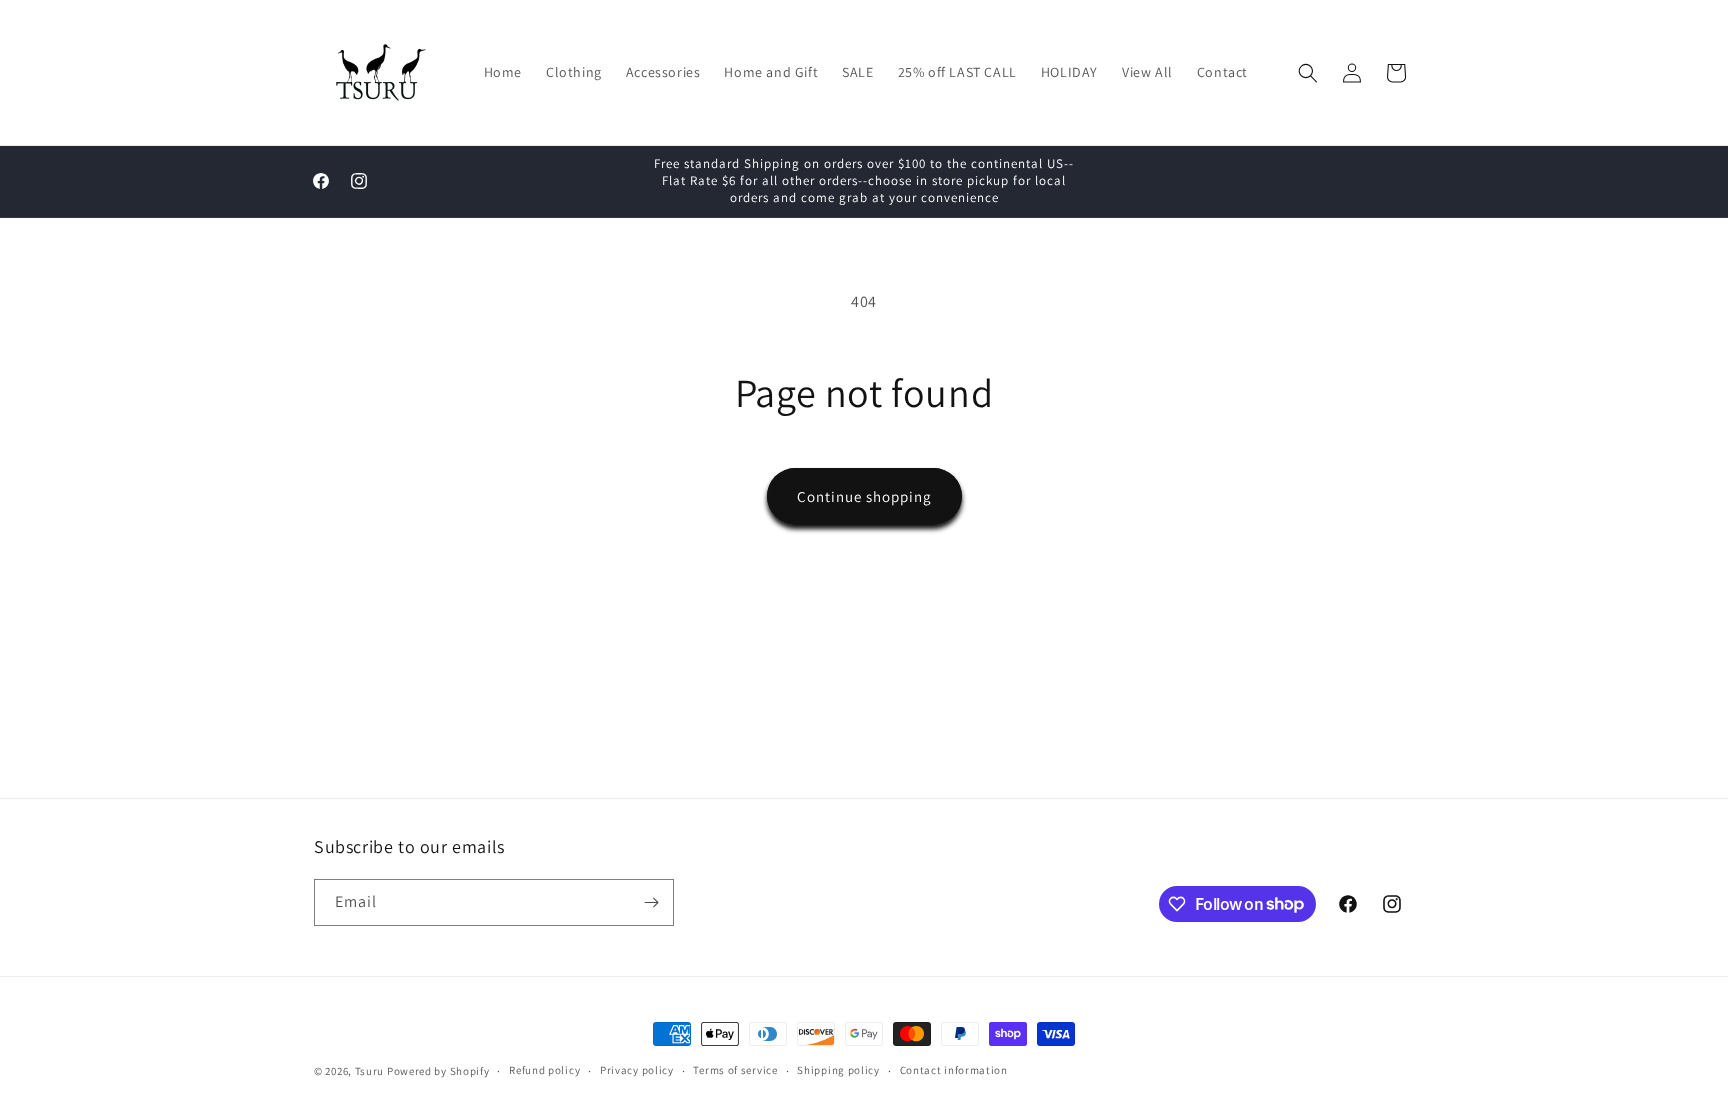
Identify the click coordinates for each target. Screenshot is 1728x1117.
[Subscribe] (651, 902)
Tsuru (370, 1071)
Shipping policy (838, 1070)
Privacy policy (637, 1070)
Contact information (954, 1070)
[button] (1308, 73)
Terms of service (735, 1070)
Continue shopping (864, 496)
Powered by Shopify (438, 1071)
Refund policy (544, 1070)
